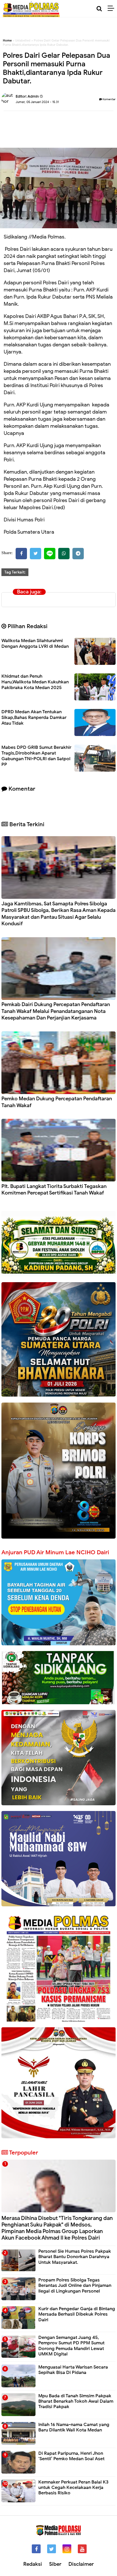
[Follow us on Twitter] (52, 2549)
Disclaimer (81, 2564)
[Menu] (112, 9)
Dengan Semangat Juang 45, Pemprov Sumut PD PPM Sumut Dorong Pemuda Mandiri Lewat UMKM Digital (71, 2346)
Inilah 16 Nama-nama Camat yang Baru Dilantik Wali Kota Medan (74, 2427)
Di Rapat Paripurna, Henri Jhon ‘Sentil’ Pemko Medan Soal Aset (71, 2456)
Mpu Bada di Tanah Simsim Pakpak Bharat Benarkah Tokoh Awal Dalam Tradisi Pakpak (76, 2401)
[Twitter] (35, 554)
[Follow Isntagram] (67, 2549)
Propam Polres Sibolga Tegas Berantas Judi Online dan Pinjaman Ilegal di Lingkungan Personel (75, 2285)
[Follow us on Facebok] (36, 2549)
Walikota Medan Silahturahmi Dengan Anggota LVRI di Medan (35, 644)
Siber (55, 2564)
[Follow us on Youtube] (82, 2549)
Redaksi (33, 2564)
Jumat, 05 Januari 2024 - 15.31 (37, 102)
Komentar (109, 99)
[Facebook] (21, 554)
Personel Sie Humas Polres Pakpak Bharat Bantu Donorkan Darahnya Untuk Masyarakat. (75, 2257)
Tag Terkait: (15, 572)
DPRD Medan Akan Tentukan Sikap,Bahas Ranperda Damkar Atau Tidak (34, 718)
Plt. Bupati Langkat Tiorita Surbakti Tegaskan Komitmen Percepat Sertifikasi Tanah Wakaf (54, 1190)
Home (7, 40)
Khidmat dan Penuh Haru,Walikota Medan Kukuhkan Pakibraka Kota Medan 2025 (35, 682)
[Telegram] (78, 554)
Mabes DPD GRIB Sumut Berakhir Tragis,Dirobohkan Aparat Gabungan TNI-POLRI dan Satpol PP (36, 756)
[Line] (50, 554)
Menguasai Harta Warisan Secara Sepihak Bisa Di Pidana (73, 2370)
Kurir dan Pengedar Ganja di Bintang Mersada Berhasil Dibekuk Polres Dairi (77, 2314)
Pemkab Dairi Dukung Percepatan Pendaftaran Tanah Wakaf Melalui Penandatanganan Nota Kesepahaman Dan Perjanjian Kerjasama (56, 1011)
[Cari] (99, 9)
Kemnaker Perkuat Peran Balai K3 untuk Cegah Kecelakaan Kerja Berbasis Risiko (73, 2487)
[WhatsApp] (64, 554)
